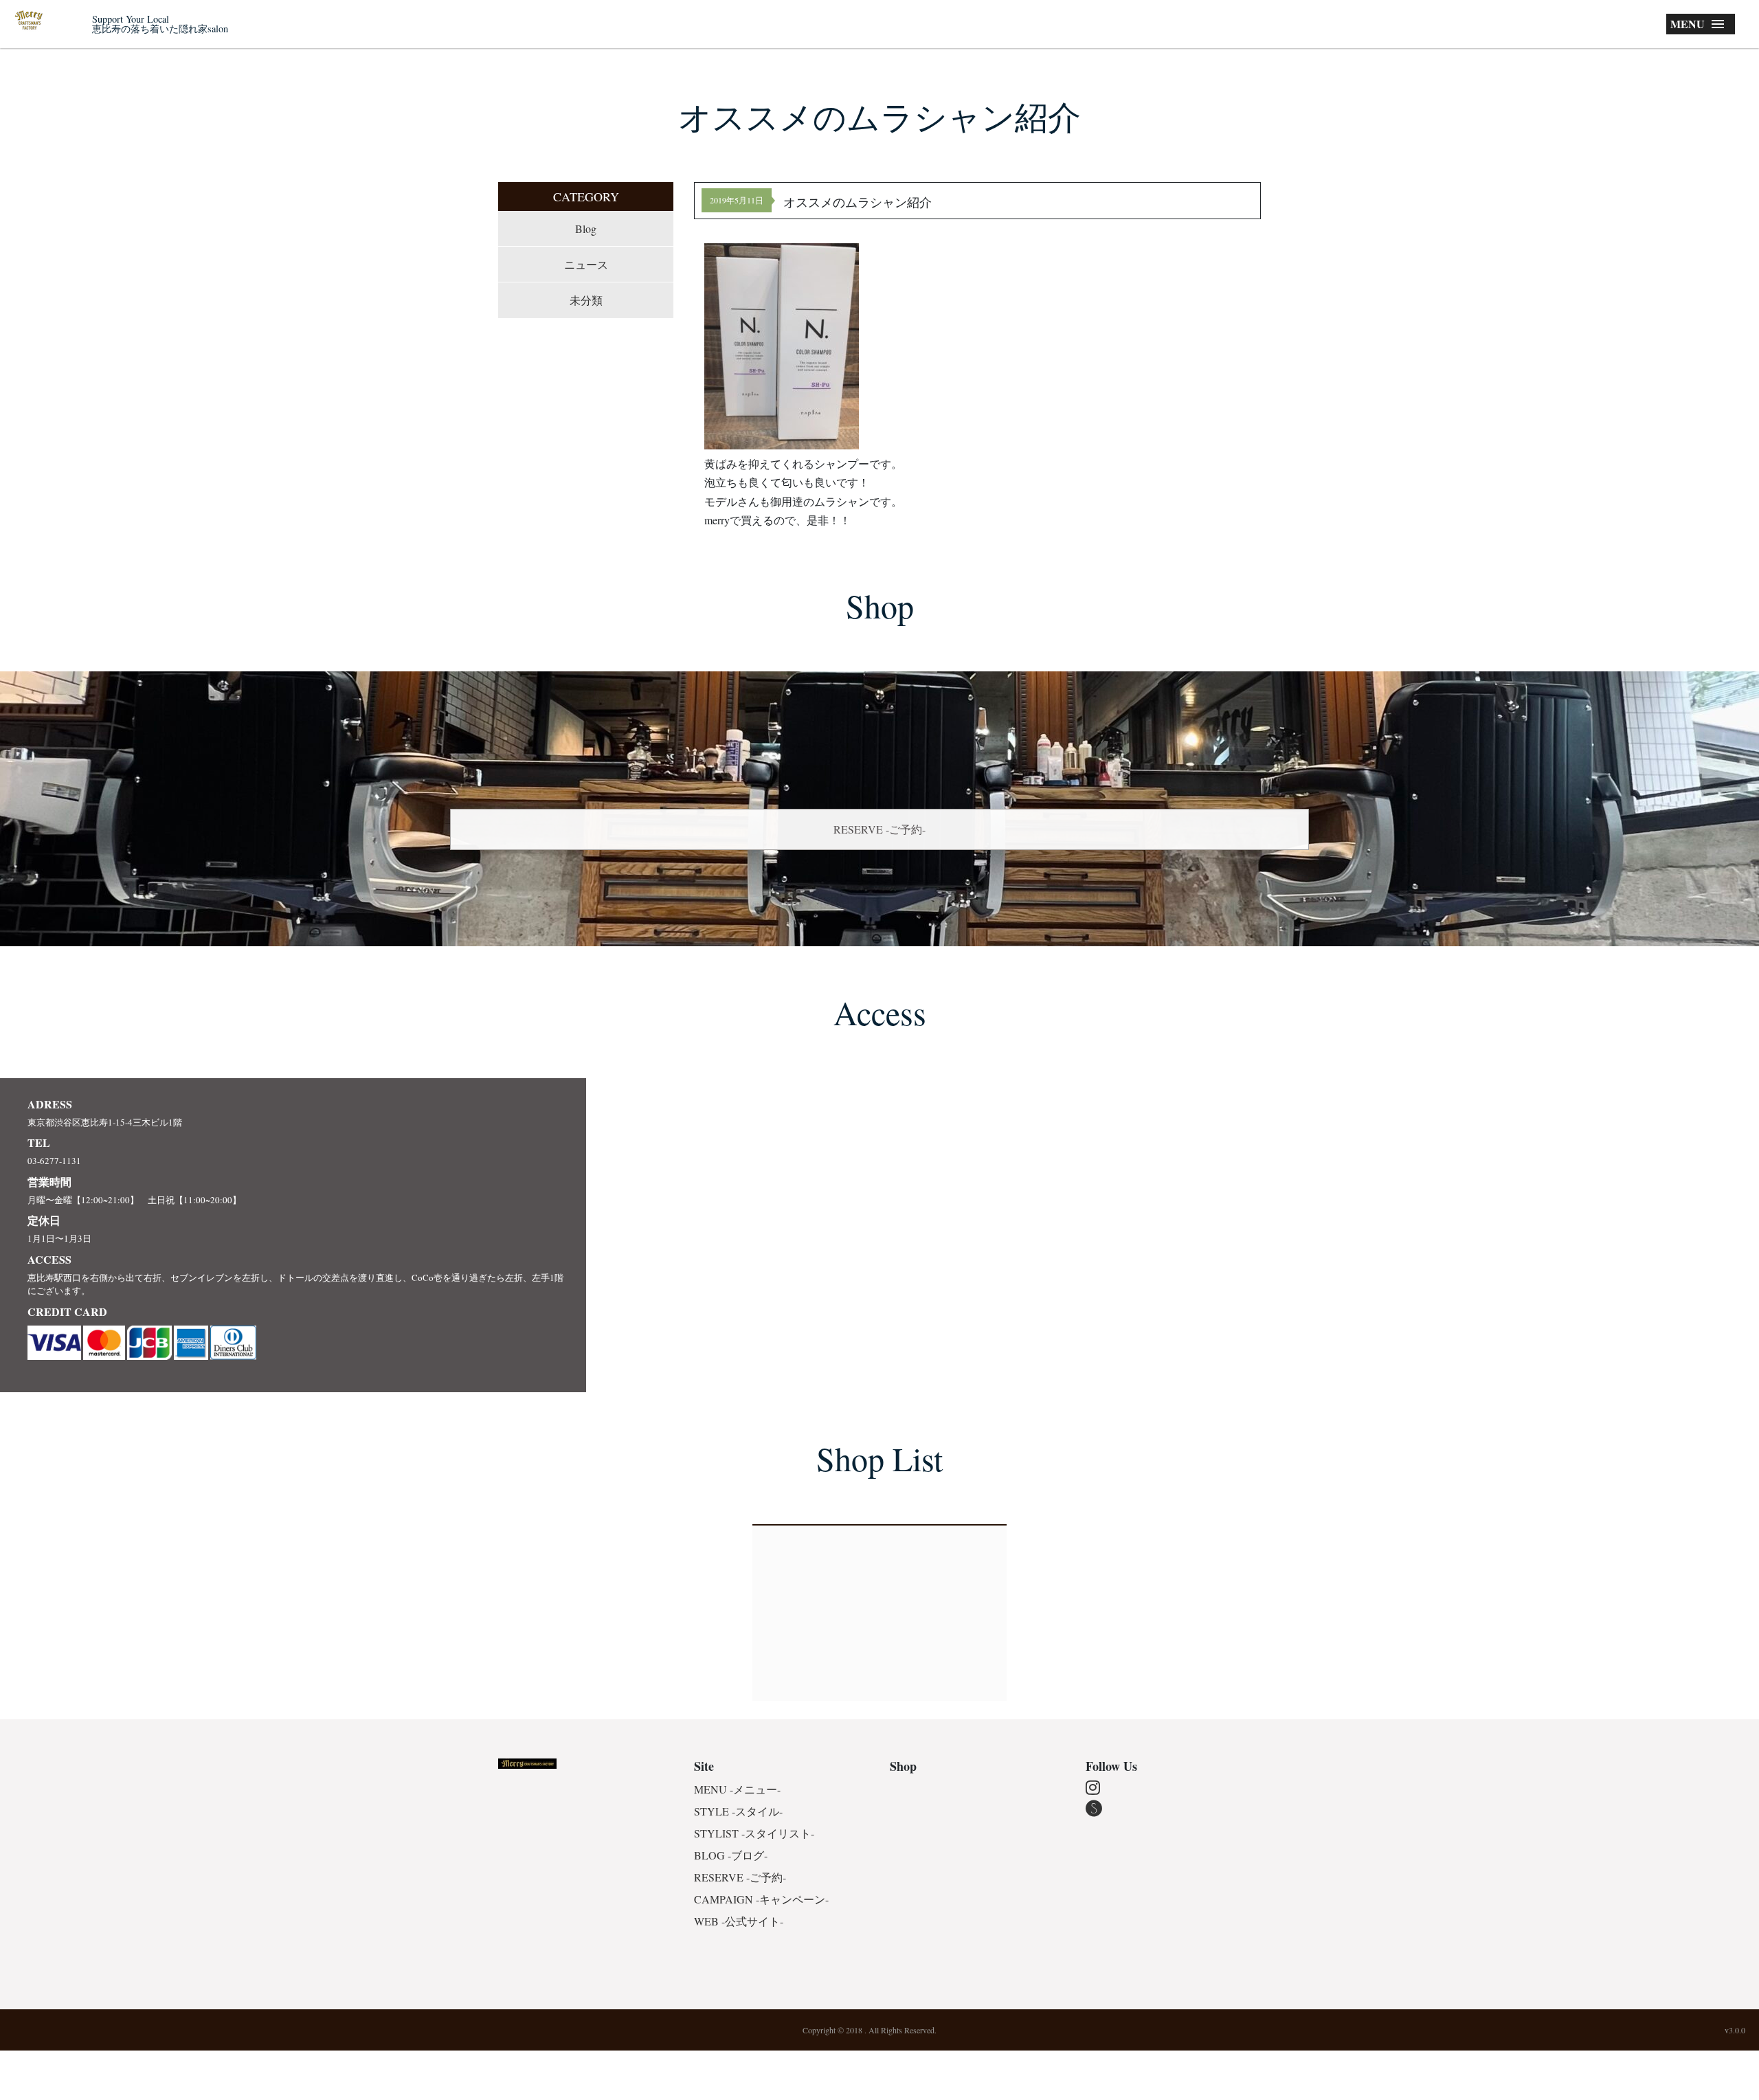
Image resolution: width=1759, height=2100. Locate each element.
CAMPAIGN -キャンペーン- (761, 1899)
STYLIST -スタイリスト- (754, 1833)
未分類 (586, 300)
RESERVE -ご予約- (879, 829)
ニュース (586, 264)
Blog (586, 228)
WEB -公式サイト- (739, 1921)
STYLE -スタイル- (738, 1811)
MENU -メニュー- (737, 1789)
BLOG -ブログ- (731, 1855)
